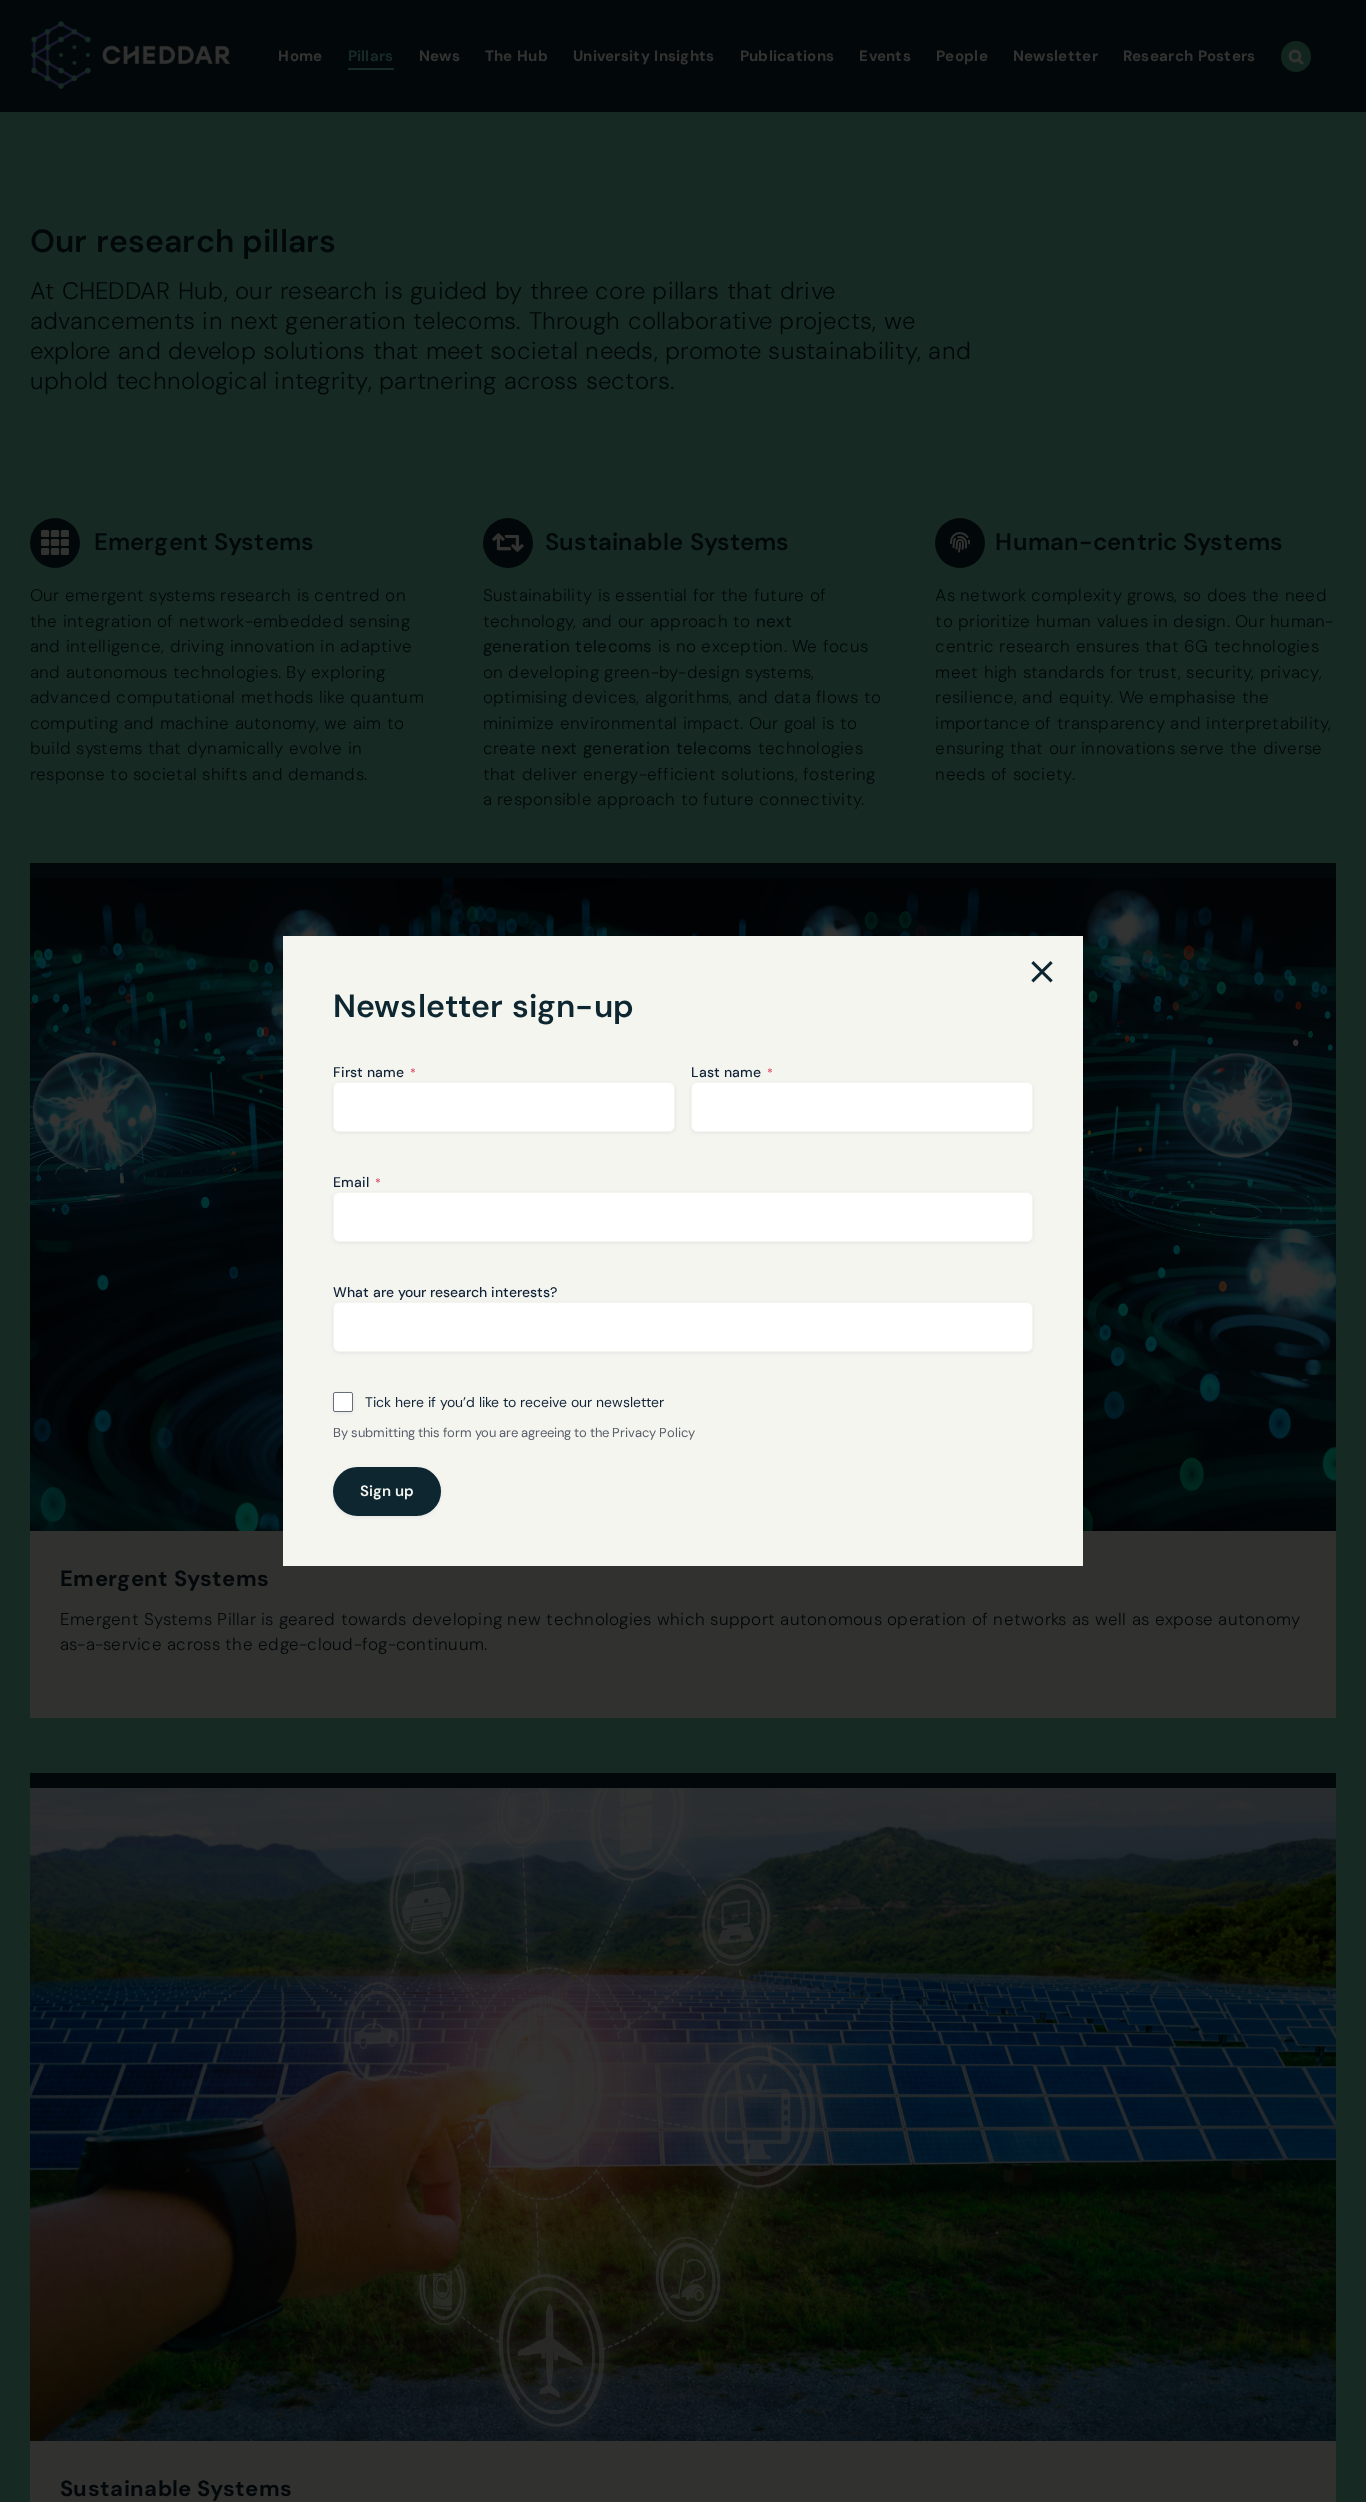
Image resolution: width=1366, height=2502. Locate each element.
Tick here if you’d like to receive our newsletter (514, 1402)
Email (357, 1182)
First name (374, 1072)
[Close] (1042, 972)
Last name (732, 1072)
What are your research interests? (445, 1292)
